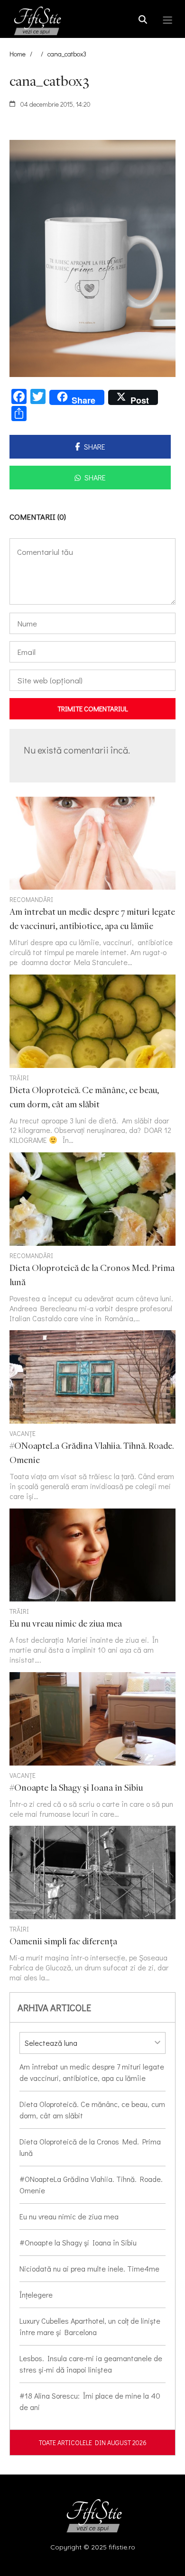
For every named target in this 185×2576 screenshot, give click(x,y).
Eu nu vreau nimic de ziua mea (69, 2216)
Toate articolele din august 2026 (93, 2443)
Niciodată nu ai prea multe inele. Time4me (89, 2268)
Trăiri (19, 1078)
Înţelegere (36, 2295)
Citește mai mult (92, 882)
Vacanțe (23, 1433)
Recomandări (31, 899)
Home (18, 54)
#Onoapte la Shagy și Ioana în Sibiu (78, 2242)
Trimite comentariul (93, 708)
